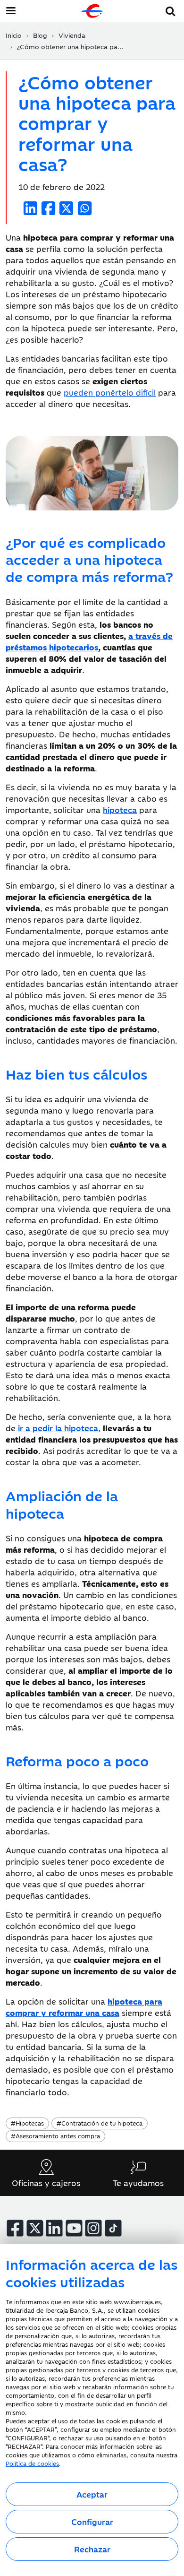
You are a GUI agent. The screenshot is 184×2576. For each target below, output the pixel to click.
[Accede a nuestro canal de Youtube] (74, 2228)
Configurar (92, 2522)
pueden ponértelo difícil (110, 392)
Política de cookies (32, 2463)
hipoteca (120, 810)
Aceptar (92, 2494)
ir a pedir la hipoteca (58, 1428)
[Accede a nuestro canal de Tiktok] (113, 2228)
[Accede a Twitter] (35, 2228)
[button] (171, 10)
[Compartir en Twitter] (66, 208)
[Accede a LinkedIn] (54, 2228)
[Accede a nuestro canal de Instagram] (93, 2228)
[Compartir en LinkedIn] (30, 208)
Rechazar (92, 2549)
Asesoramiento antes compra (55, 2135)
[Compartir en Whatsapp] (85, 208)
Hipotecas (27, 2123)
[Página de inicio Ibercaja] (92, 11)
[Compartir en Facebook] (48, 208)
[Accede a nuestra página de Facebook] (15, 2228)
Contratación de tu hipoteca (100, 2123)
